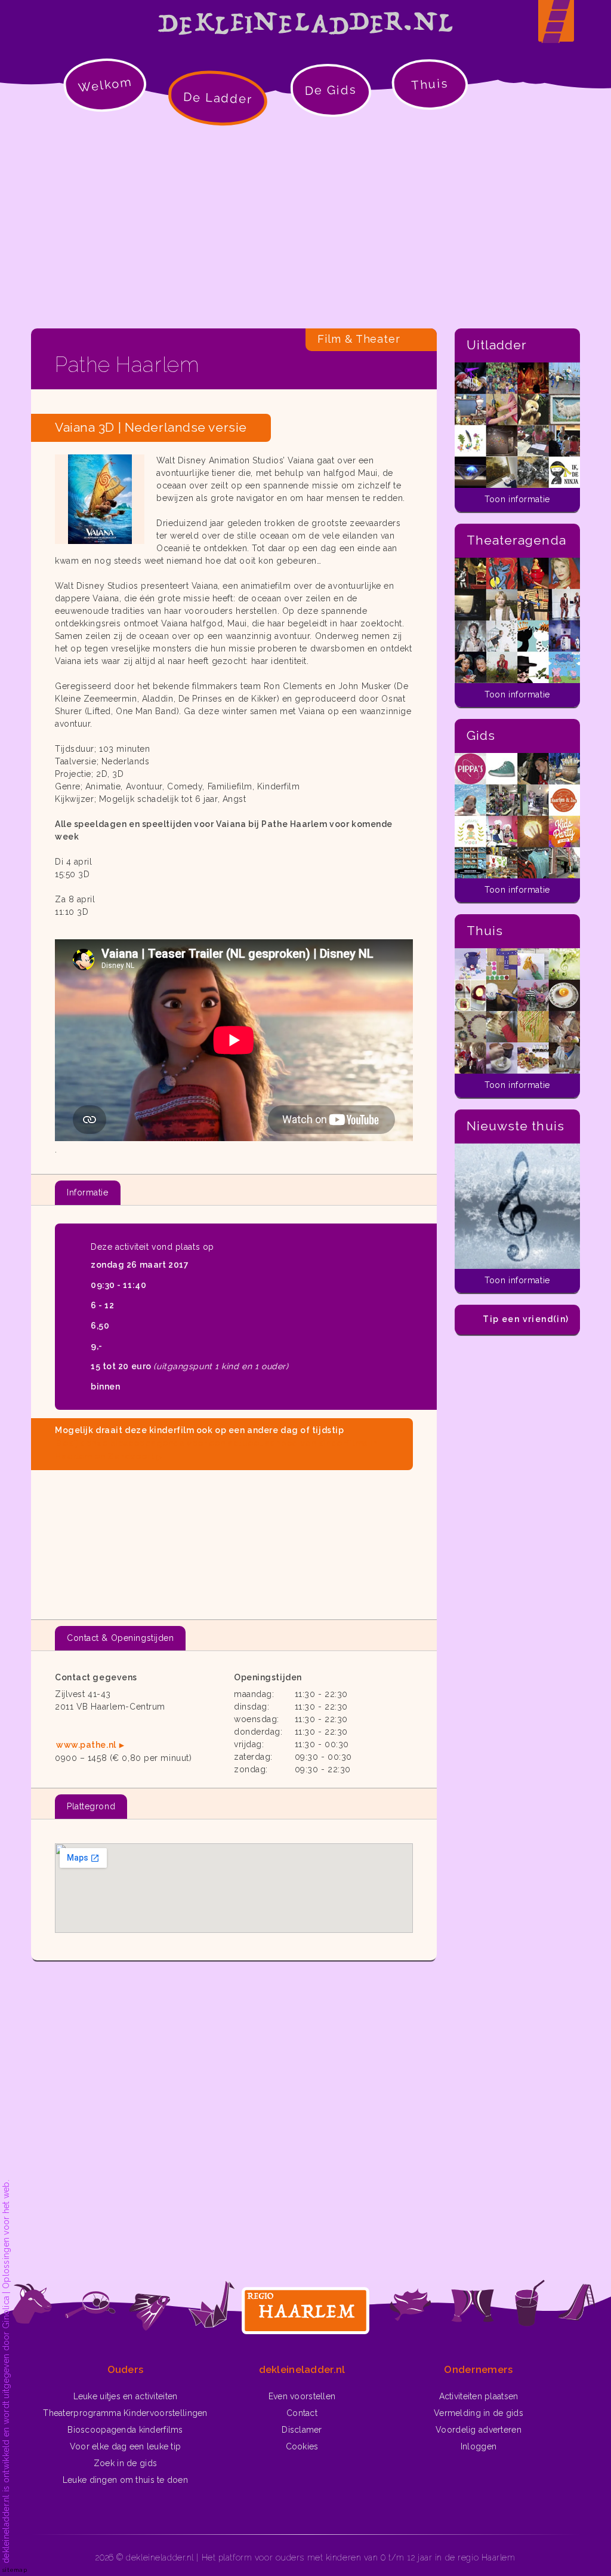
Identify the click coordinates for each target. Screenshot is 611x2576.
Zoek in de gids (125, 2463)
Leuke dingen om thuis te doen (125, 2480)
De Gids (331, 90)
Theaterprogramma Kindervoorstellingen (125, 2413)
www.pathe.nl (86, 1745)
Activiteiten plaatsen (479, 2396)
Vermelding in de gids (479, 2413)
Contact (302, 2413)
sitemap (15, 2570)
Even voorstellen (302, 2396)
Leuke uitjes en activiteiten (126, 2396)
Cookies (302, 2446)
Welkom (105, 84)
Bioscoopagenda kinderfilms (125, 2430)
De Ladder (218, 98)
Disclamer (302, 2430)
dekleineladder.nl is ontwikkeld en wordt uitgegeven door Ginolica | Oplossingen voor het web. (6, 2371)
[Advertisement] (305, 227)
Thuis (430, 84)
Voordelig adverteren (479, 2430)
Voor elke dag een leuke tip (126, 2446)
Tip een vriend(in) (526, 1319)
